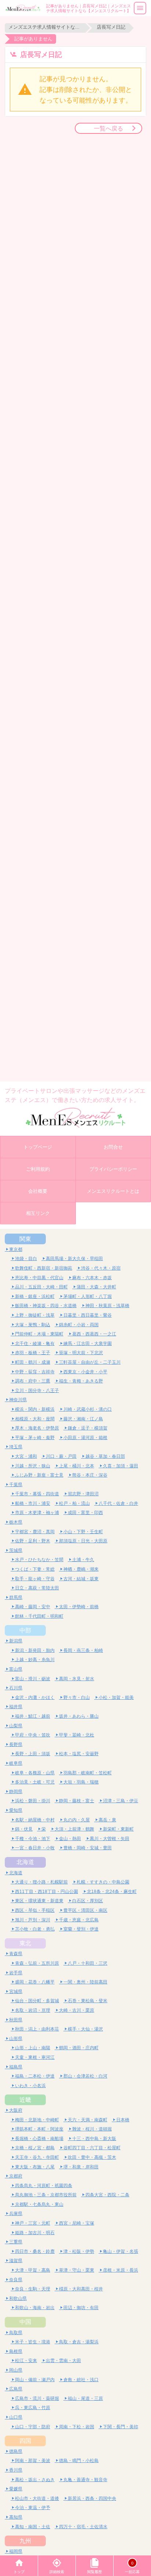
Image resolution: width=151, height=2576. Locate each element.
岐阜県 (16, 1763)
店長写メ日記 (111, 27)
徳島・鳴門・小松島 (79, 2460)
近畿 (25, 2100)
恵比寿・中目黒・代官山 (39, 1278)
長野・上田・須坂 (33, 1754)
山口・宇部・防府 (33, 2427)
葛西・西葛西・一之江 (94, 1334)
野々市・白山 (77, 1697)
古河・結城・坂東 (81, 1579)
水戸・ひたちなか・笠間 (39, 1559)
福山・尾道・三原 (85, 2398)
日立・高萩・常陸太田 (37, 1588)
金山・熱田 (70, 1838)
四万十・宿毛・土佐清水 (83, 2527)
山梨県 (16, 1726)
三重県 (16, 2242)
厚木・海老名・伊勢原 (37, 1428)
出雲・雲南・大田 (63, 2360)
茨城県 (16, 1550)
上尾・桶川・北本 (77, 1466)
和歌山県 (18, 2298)
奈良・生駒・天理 (33, 2289)
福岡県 (16, 2551)
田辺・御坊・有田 (81, 2307)
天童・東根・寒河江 (35, 2057)
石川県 (16, 1688)
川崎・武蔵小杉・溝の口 (88, 1409)
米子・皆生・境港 (33, 2342)
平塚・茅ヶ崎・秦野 (35, 1437)
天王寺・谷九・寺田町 (37, 2157)
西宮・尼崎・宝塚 (77, 2223)
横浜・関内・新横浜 (35, 1409)
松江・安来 (26, 2360)
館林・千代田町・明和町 (39, 1616)
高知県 (16, 2517)
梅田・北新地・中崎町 (37, 2120)
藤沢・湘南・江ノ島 (83, 1419)
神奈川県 (18, 1400)
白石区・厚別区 (88, 1901)
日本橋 (123, 2120)
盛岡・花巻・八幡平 (35, 1982)
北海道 (25, 1862)
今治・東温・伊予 (33, 2507)
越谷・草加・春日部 (105, 1456)
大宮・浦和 (26, 1456)
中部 (25, 1630)
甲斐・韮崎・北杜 (77, 1735)
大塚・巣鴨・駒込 (33, 1325)
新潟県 (16, 1641)
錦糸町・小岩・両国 (79, 1325)
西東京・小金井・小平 (85, 1372)
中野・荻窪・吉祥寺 (35, 1372)
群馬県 (16, 1597)
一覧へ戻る (108, 128)
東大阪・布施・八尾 (35, 2167)
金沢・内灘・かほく (35, 1697)
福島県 (16, 2067)
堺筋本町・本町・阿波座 (39, 2129)
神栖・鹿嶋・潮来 (81, 1569)
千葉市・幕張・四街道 (37, 1494)
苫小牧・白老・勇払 (35, 1929)
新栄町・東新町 (118, 1829)
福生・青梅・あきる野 (81, 1381)
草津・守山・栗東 (77, 2270)
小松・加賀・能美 (116, 1697)
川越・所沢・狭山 (33, 1466)
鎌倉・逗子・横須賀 (88, 1428)
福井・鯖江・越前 (33, 1716)
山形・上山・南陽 (33, 2048)
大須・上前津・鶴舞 (74, 1829)
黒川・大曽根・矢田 (110, 1838)
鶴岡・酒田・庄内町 (79, 2048)
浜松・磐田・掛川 (33, 1801)
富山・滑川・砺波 (33, 1679)
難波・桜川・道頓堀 (92, 2129)
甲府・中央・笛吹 (33, 1735)
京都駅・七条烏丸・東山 (39, 2204)
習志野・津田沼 (83, 1494)
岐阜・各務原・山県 (35, 1773)
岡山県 (16, 2370)
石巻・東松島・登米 (88, 2001)
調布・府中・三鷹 (33, 1381)
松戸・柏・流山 (74, 1503)
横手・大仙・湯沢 (85, 2029)
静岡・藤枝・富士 (77, 1801)
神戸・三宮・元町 (33, 2223)
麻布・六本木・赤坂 (92, 1278)
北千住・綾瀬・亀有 (35, 1343)
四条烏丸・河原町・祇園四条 (44, 2185)
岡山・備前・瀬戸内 (35, 2380)
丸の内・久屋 (77, 1820)
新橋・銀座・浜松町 (35, 1296)
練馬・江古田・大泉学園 (88, 1343)
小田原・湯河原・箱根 (85, 1437)
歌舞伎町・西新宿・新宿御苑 (44, 1268)
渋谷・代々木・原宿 (101, 1268)
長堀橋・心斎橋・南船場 (39, 2138)
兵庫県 (16, 2213)
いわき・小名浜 (30, 2085)
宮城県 (16, 1991)
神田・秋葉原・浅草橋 (107, 1305)
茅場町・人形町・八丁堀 (88, 1296)
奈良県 (16, 2280)
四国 (25, 2441)
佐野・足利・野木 (33, 1541)
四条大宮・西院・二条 (107, 2195)
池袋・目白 (26, 1258)
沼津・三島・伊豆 (121, 1801)
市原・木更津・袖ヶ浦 (37, 1512)
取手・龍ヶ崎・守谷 (35, 1579)
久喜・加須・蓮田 (121, 1466)
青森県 (16, 1954)
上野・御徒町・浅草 (35, 1315)
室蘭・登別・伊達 (81, 1929)
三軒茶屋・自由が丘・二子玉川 (90, 1362)
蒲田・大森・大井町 (96, 1287)
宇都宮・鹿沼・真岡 (35, 1532)
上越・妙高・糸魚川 (35, 1659)
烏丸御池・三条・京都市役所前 (46, 2195)
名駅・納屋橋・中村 (35, 1820)
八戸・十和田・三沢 (88, 1963)
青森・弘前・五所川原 (37, 1963)
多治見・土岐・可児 (35, 1782)
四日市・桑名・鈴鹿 (35, 2251)
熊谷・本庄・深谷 (90, 1475)
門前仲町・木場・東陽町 (39, 1334)
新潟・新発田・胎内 (35, 1650)
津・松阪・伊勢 (79, 2251)
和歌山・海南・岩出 (35, 2307)
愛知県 (16, 1810)
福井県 (16, 1706)
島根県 (16, 2351)
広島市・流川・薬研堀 (37, 2398)
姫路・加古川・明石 (35, 2232)
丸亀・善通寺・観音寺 (85, 2480)
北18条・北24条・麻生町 (112, 1891)
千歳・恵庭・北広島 (79, 1920)
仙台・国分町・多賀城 (37, 2001)
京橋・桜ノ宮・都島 (35, 2148)
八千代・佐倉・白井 (118, 1503)
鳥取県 (16, 2332)
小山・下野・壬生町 (83, 1532)
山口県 (16, 2417)
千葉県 (16, 1484)
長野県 (16, 1744)
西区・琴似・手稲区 (35, 1910)
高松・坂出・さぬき (35, 2480)
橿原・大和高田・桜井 (81, 2289)
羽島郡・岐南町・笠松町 (88, 1773)
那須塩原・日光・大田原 (83, 1541)
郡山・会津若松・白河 (85, 2076)
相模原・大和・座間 (35, 1419)
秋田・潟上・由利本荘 (37, 2029)
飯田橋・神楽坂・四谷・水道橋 (46, 1305)
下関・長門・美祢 (121, 2427)
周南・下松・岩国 (77, 2427)
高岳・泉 (107, 1820)
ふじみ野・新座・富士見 (39, 1475)
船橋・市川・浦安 (33, 1503)
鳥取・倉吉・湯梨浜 (79, 2342)
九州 (25, 2541)
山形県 (16, 2038)
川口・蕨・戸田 (61, 1456)
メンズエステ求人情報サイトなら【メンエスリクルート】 (45, 27)
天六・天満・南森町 (88, 2120)
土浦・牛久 (83, 1559)
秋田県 (16, 2020)
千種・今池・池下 (33, 1838)
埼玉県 (16, 1447)
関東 (25, 1239)
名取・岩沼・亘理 (33, 2010)
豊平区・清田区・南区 (85, 1910)
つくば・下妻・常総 (35, 1569)
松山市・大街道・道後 (37, 2498)
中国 (25, 2322)
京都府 (16, 2176)
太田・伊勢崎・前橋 (79, 1607)
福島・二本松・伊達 (35, 2076)
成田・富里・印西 (85, 1512)
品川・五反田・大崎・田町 (41, 1287)
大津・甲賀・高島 (33, 2270)
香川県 (16, 2470)
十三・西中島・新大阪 (94, 2138)
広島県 (16, 2389)
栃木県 (16, 1522)
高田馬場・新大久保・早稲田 (74, 1258)
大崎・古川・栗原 (77, 2010)
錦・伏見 (24, 1829)
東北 (25, 1943)
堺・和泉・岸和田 (81, 2167)
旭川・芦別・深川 (33, 1920)
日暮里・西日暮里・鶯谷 (88, 1315)
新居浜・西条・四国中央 (92, 2498)
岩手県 (16, 1973)
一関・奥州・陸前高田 (85, 1982)
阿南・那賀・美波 (33, 2460)
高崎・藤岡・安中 (33, 1607)
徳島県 (16, 2451)
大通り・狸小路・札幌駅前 (41, 1882)
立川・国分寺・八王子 (37, 1390)
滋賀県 (16, 2260)
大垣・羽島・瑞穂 (81, 1782)
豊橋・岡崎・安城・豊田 (88, 1848)
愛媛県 (16, 2489)
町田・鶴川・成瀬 (33, 1362)
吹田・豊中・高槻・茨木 (92, 2157)
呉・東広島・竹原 (33, 2407)
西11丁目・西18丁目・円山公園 (47, 1891)
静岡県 (16, 1791)
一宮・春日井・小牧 (35, 1848)
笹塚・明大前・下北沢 (81, 1353)
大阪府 (16, 2110)
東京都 (16, 1249)
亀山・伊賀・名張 (121, 2251)
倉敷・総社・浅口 (81, 2380)
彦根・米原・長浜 (121, 2270)
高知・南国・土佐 (33, 2527)
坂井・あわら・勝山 (79, 1716)
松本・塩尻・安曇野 (79, 1754)
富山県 (16, 1669)
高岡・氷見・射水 (77, 1679)
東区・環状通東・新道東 (39, 1901)
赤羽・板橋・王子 (33, 1353)
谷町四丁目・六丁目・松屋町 (92, 2148)
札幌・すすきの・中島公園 (103, 1882)
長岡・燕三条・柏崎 (83, 1650)
